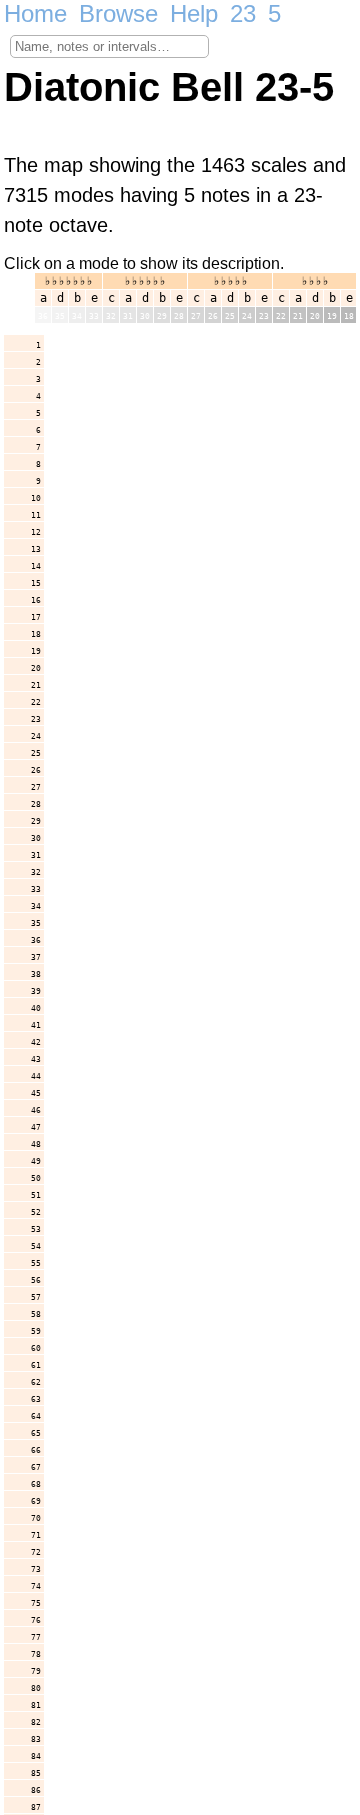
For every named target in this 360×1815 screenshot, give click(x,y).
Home (35, 13)
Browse (118, 13)
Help (194, 13)
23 (243, 13)
